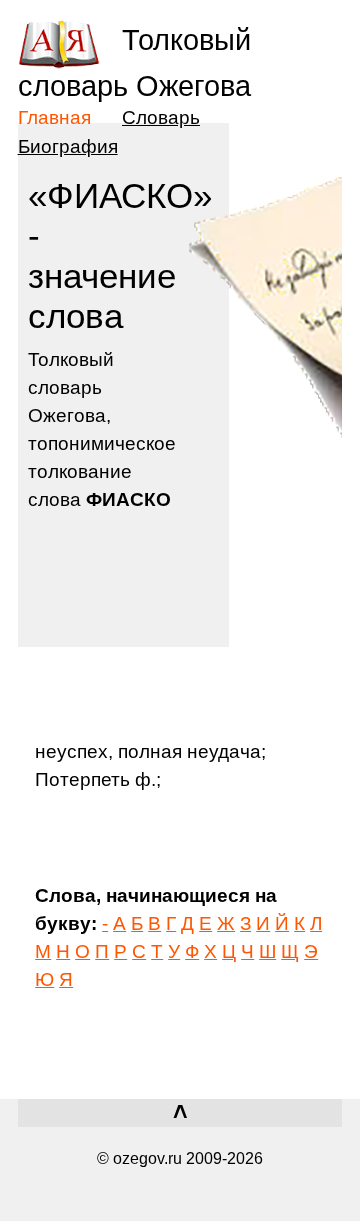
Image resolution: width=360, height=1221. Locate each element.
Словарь (161, 117)
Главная (54, 117)
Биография (68, 146)
